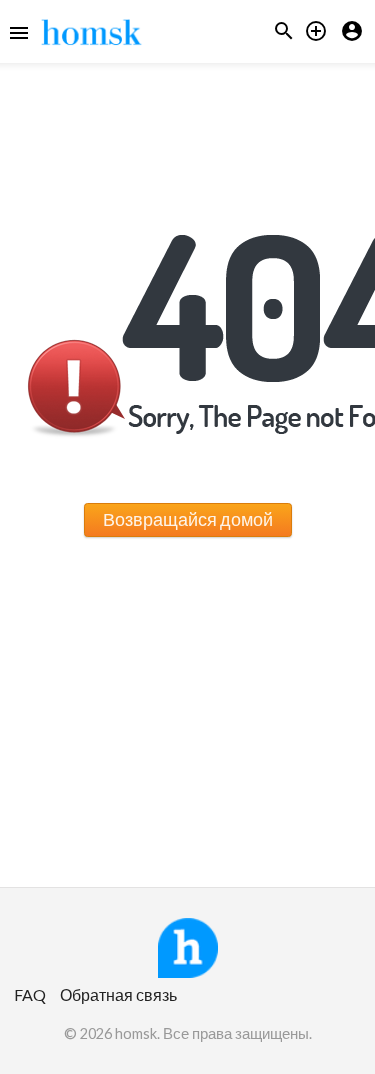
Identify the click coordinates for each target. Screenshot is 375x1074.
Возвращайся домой (188, 519)
